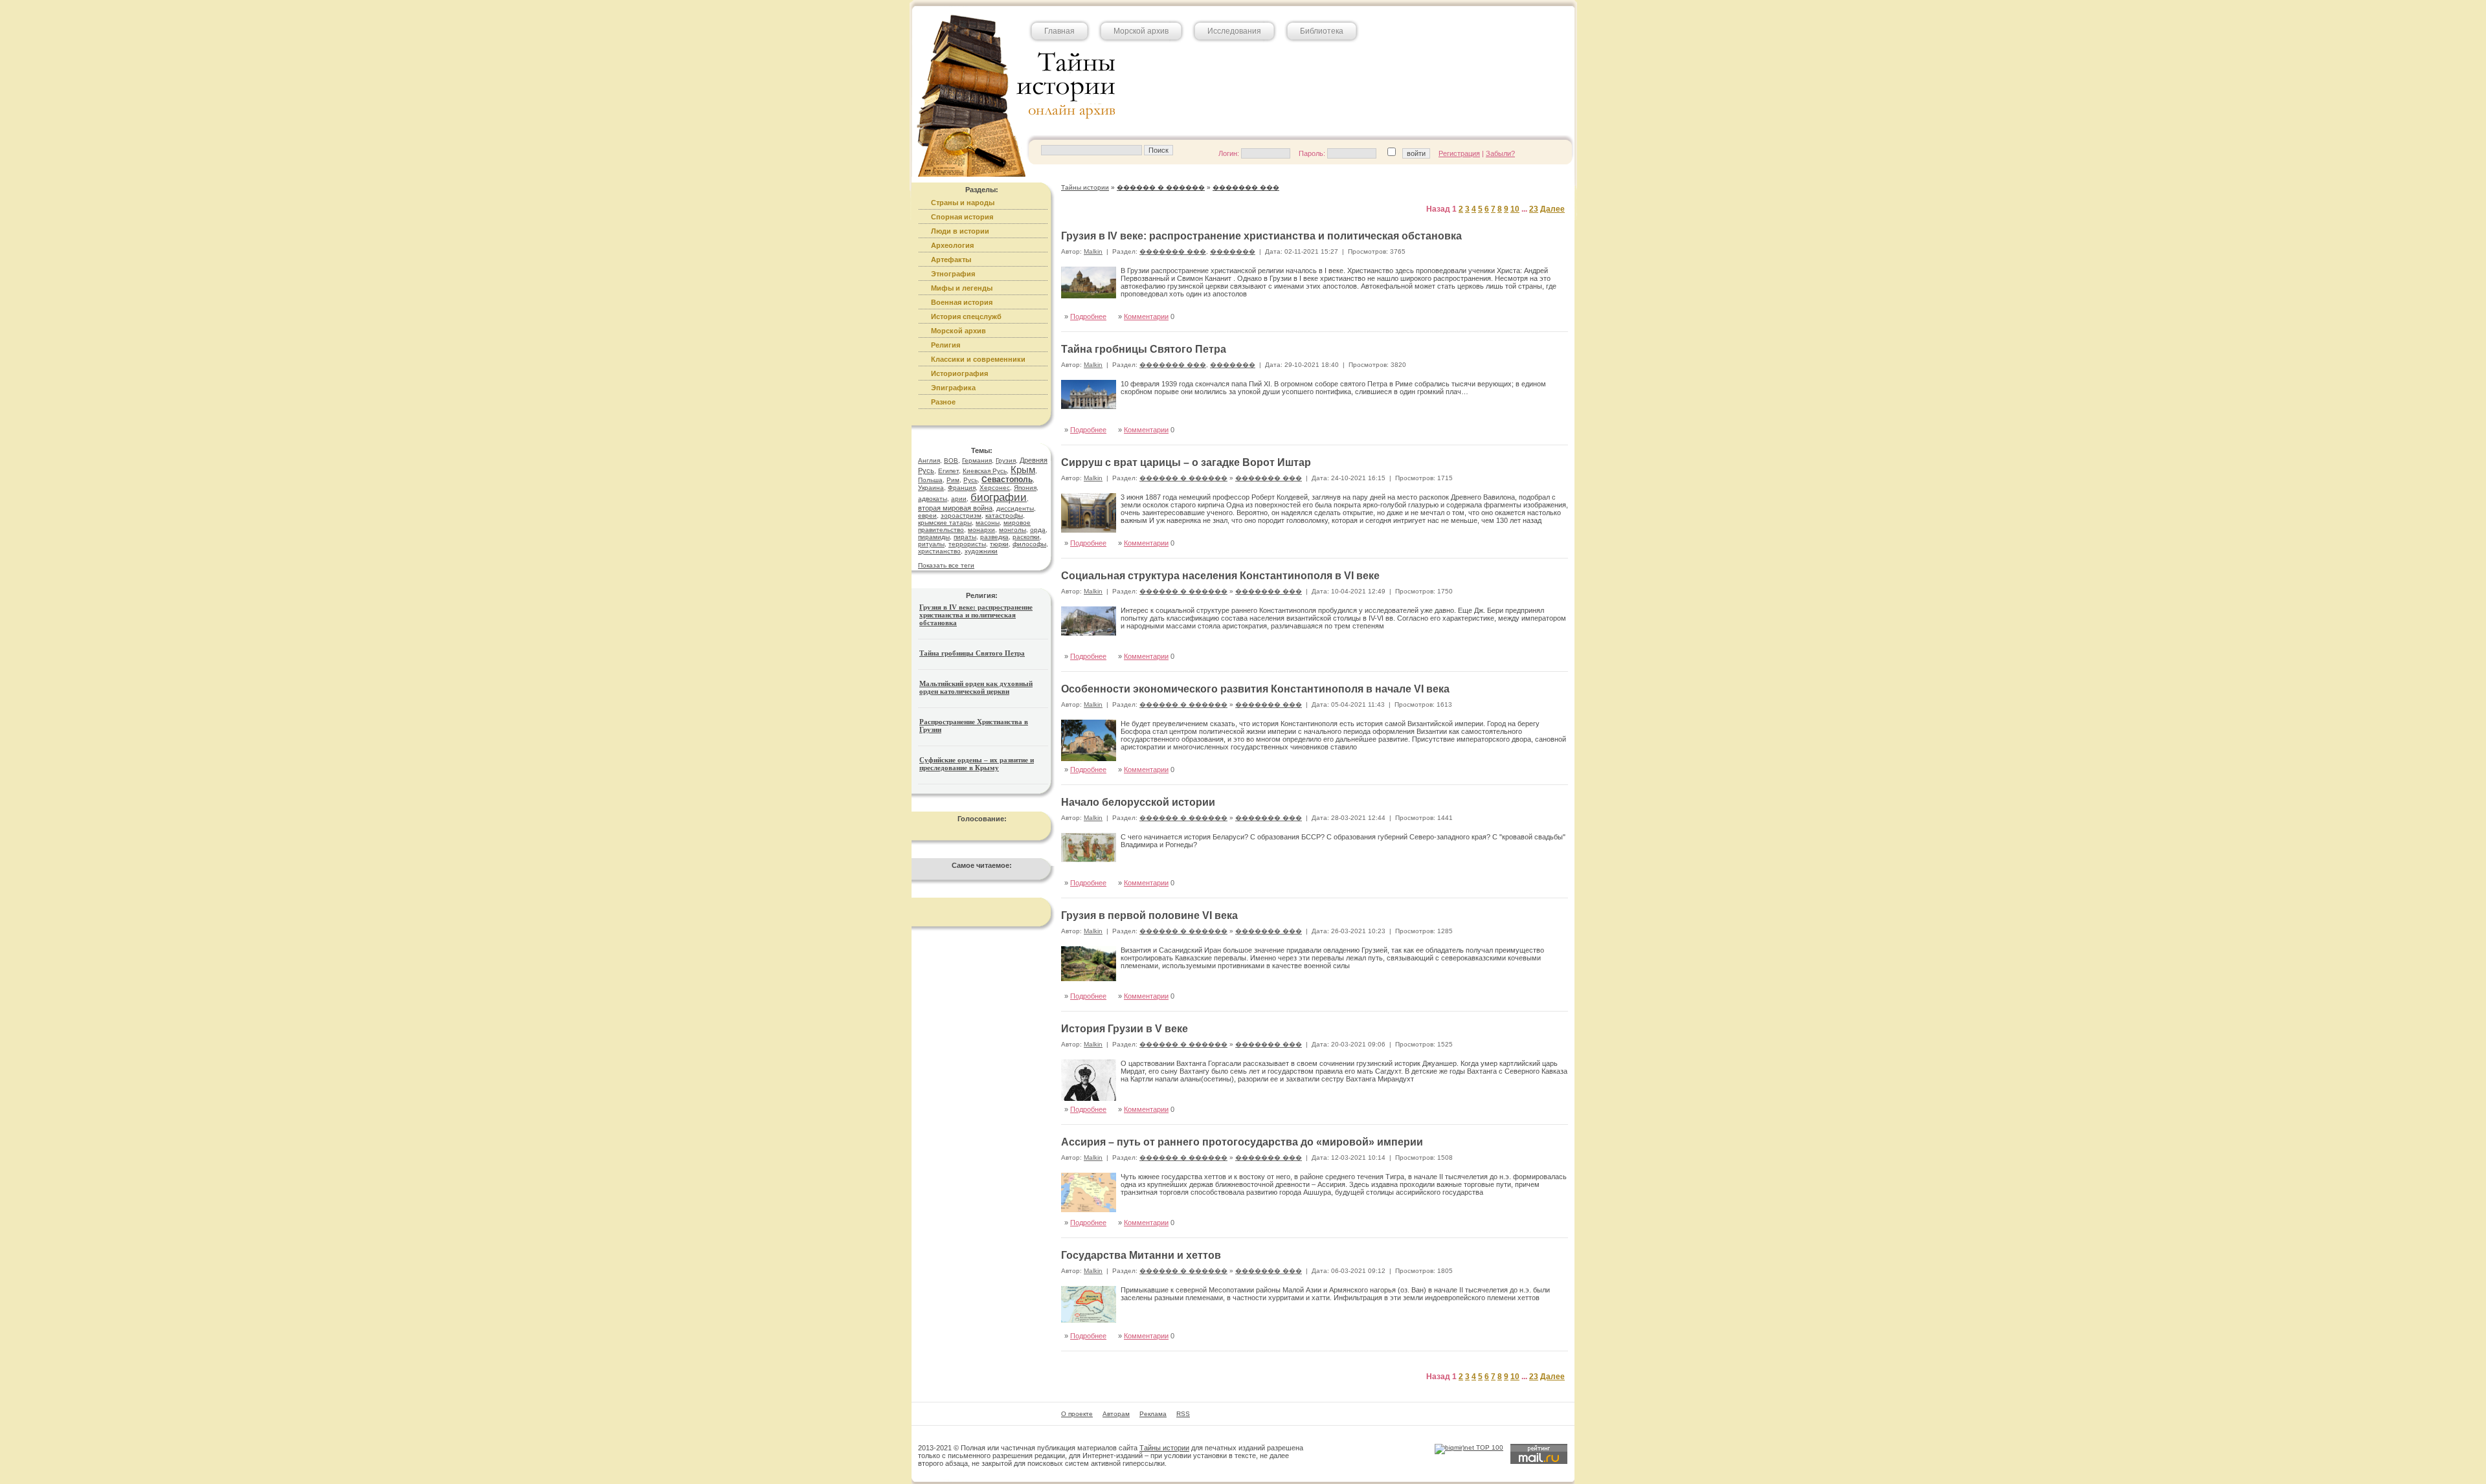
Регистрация (1459, 153)
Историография (959, 373)
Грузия (1006, 460)
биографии (999, 497)
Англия (929, 460)
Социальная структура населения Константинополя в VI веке (1220, 576)
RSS (1183, 1414)
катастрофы (1004, 515)
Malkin (1093, 251)
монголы (1013, 530)
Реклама (1153, 1414)
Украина (931, 488)
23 (1534, 209)
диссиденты (1015, 508)
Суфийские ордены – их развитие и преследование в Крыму (977, 764)
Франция (962, 488)
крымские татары (945, 523)
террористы (967, 544)
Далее (1552, 209)
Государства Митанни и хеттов (1141, 1255)
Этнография (953, 274)
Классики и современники (978, 359)
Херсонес (995, 488)
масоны (988, 523)
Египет (948, 471)
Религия (946, 345)
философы (1029, 544)
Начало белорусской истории (1138, 802)
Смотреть (1538, 416)
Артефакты (951, 260)
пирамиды (934, 537)
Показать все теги (946, 565)
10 (1515, 209)
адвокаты (933, 499)
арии (959, 499)
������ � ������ (1183, 478)
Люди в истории (960, 231)
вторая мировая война (955, 508)
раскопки (1026, 537)
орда (1038, 530)
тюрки (999, 544)
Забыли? (1500, 153)
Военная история (962, 302)
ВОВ (951, 460)
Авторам (1116, 1414)
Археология (952, 245)
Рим (953, 480)
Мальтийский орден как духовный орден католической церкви (976, 687)
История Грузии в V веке (1125, 1029)
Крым (1023, 470)
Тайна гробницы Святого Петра (972, 653)
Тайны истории (1164, 1448)
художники (981, 551)
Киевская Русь (985, 471)
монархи (981, 530)
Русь (970, 480)
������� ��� (1173, 251)
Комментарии (1146, 316)
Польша (930, 480)
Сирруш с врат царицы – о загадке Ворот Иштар (1186, 462)
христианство (939, 551)
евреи (927, 515)
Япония (1025, 488)
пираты (965, 537)
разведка (994, 537)
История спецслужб (966, 316)
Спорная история (962, 217)
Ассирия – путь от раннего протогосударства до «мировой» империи (1242, 1142)
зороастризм (961, 515)
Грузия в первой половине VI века (1149, 915)
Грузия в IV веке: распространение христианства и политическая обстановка (976, 615)
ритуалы (931, 544)
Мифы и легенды (962, 288)
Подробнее (1088, 316)
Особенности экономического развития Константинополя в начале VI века (1255, 689)
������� (1233, 251)
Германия (977, 460)
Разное (943, 402)
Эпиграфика (953, 388)
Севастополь (1007, 480)
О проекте (1077, 1414)
